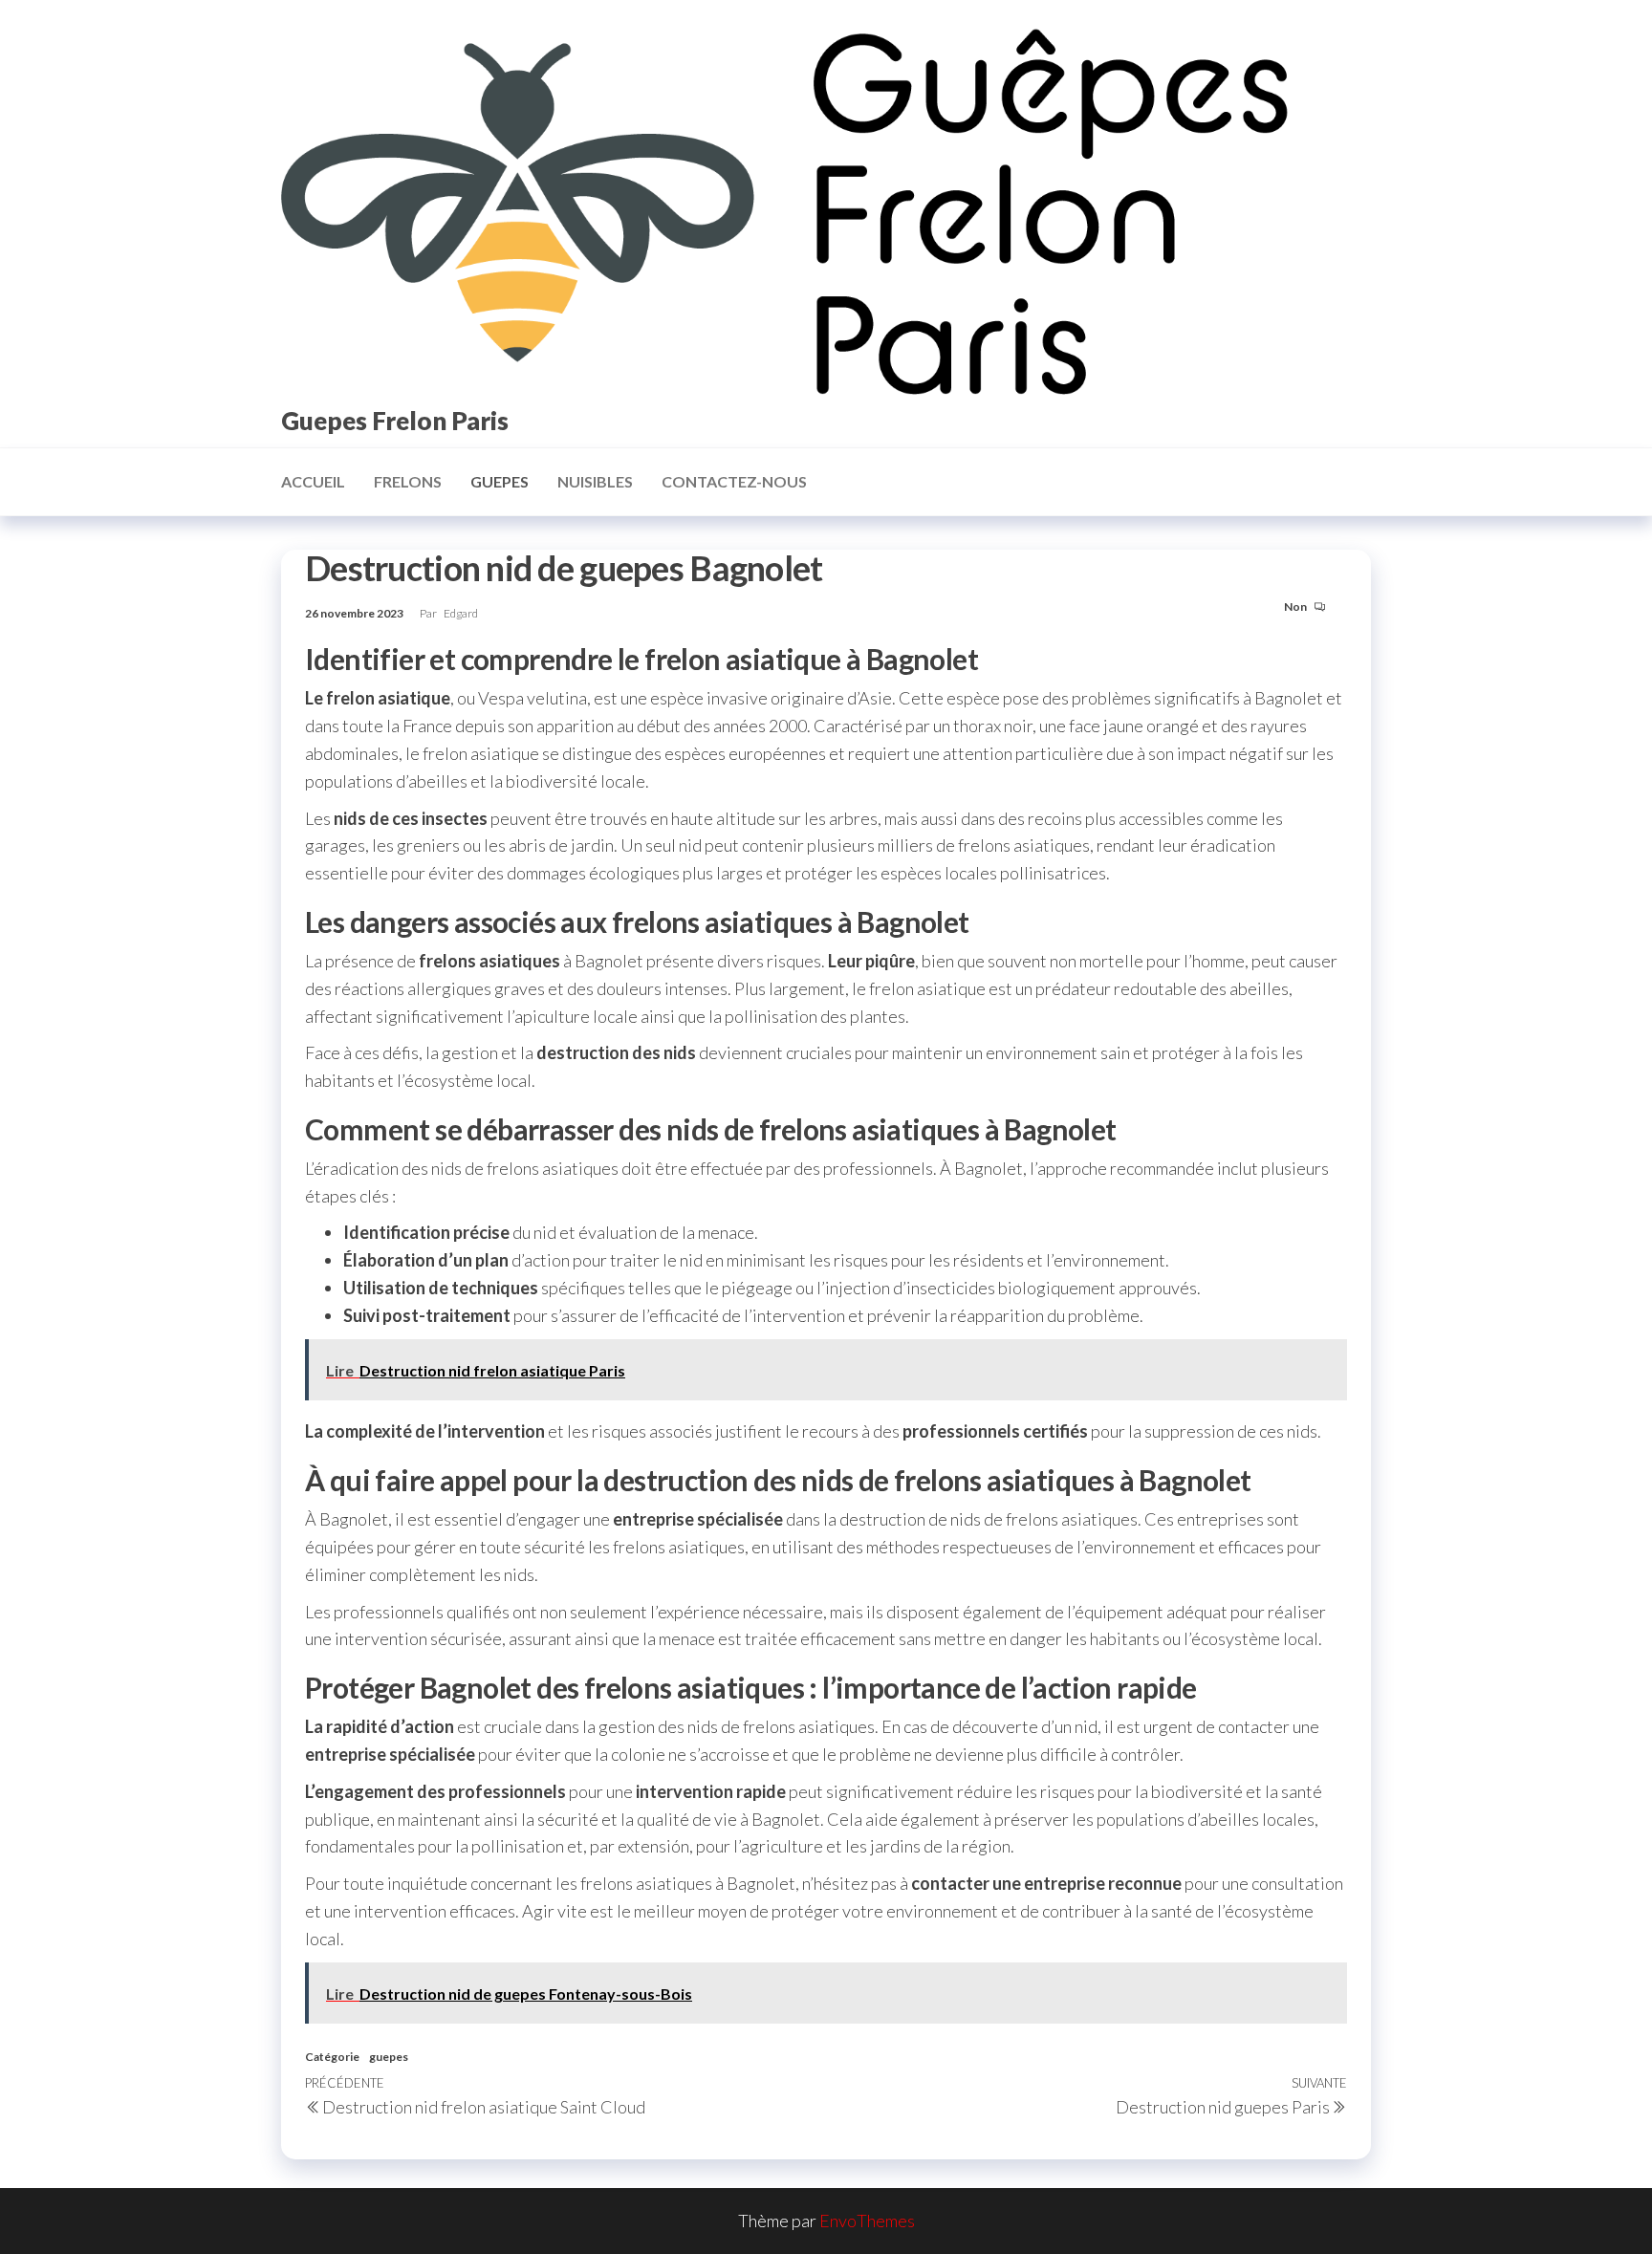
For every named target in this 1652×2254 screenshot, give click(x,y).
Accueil (313, 481)
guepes (500, 481)
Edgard (461, 613)
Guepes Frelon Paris (395, 421)
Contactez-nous (734, 481)
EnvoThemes (867, 2221)
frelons (408, 481)
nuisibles (595, 481)
